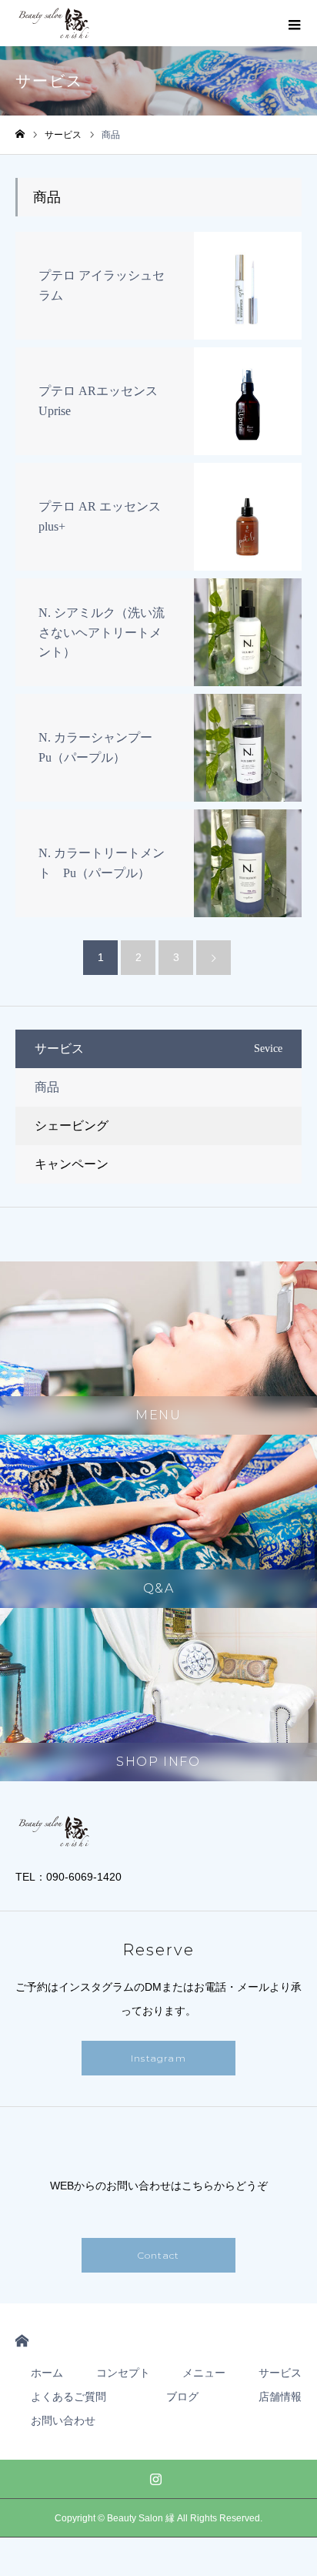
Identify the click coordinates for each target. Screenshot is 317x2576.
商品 (47, 1087)
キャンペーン (72, 1164)
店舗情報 (280, 2397)
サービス (280, 2373)
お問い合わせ (63, 2420)
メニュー (204, 2373)
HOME (22, 2341)
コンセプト (123, 2373)
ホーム (47, 2373)
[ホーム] (20, 134)
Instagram (158, 2058)
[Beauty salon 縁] (55, 23)
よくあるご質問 (68, 2397)
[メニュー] (294, 23)
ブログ (182, 2397)
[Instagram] (156, 2479)
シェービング (72, 1126)
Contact (158, 2255)
